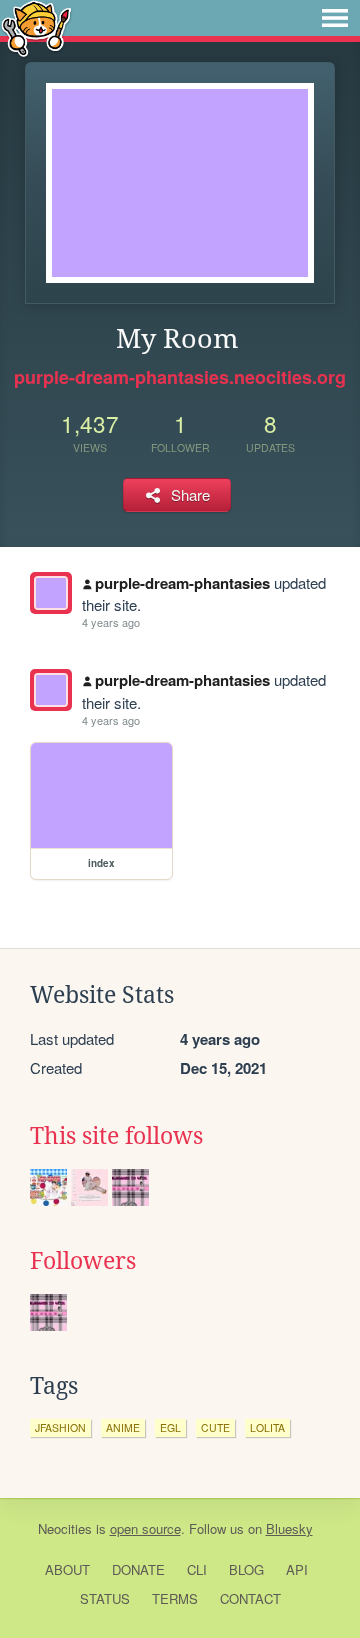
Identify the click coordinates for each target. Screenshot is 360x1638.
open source (145, 1528)
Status (105, 1598)
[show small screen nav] (335, 18)
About (67, 1569)
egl (170, 1427)
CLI (197, 1569)
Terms (175, 1598)
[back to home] (36, 27)
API (297, 1569)
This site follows (116, 1136)
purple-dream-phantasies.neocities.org (180, 377)
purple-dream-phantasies (182, 583)
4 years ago (111, 622)
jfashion (60, 1427)
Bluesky (289, 1528)
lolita (267, 1427)
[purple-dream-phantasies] (51, 593)
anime (123, 1427)
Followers (83, 1261)
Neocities (65, 1528)
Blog (246, 1569)
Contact (250, 1598)
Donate (138, 1569)
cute (215, 1427)
